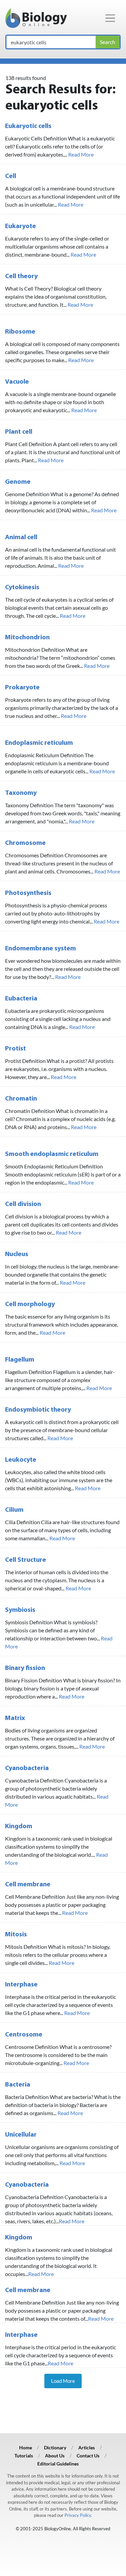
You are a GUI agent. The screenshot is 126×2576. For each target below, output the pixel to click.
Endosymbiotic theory (38, 1410)
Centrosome (24, 2035)
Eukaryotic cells (28, 126)
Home (26, 2448)
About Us (55, 2456)
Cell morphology (30, 1304)
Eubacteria (21, 999)
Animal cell (21, 538)
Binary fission (25, 1668)
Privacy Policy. (78, 2515)
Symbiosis (20, 1610)
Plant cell (19, 432)
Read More (81, 154)
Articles (87, 2448)
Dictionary (55, 2448)
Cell (11, 176)
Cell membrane (28, 1885)
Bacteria (18, 2085)
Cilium (14, 1510)
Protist (15, 1049)
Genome (18, 482)
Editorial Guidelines (58, 2464)
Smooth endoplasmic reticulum (52, 1154)
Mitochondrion (27, 638)
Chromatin (21, 1099)
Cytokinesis (22, 588)
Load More (63, 2381)
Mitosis (16, 1935)
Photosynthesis (28, 893)
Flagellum (20, 1360)
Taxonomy (21, 793)
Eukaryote (20, 226)
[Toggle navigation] (110, 18)
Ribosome (20, 332)
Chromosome (25, 843)
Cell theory (21, 276)
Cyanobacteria (27, 1768)
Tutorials (24, 2456)
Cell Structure (26, 1560)
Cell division (23, 1204)
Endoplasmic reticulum (39, 743)
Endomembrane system (40, 949)
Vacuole (17, 382)
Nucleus (17, 1254)
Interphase (21, 1985)
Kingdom (19, 1827)
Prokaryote (22, 688)
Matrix (15, 1718)
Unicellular (21, 2135)
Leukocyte (21, 1460)
